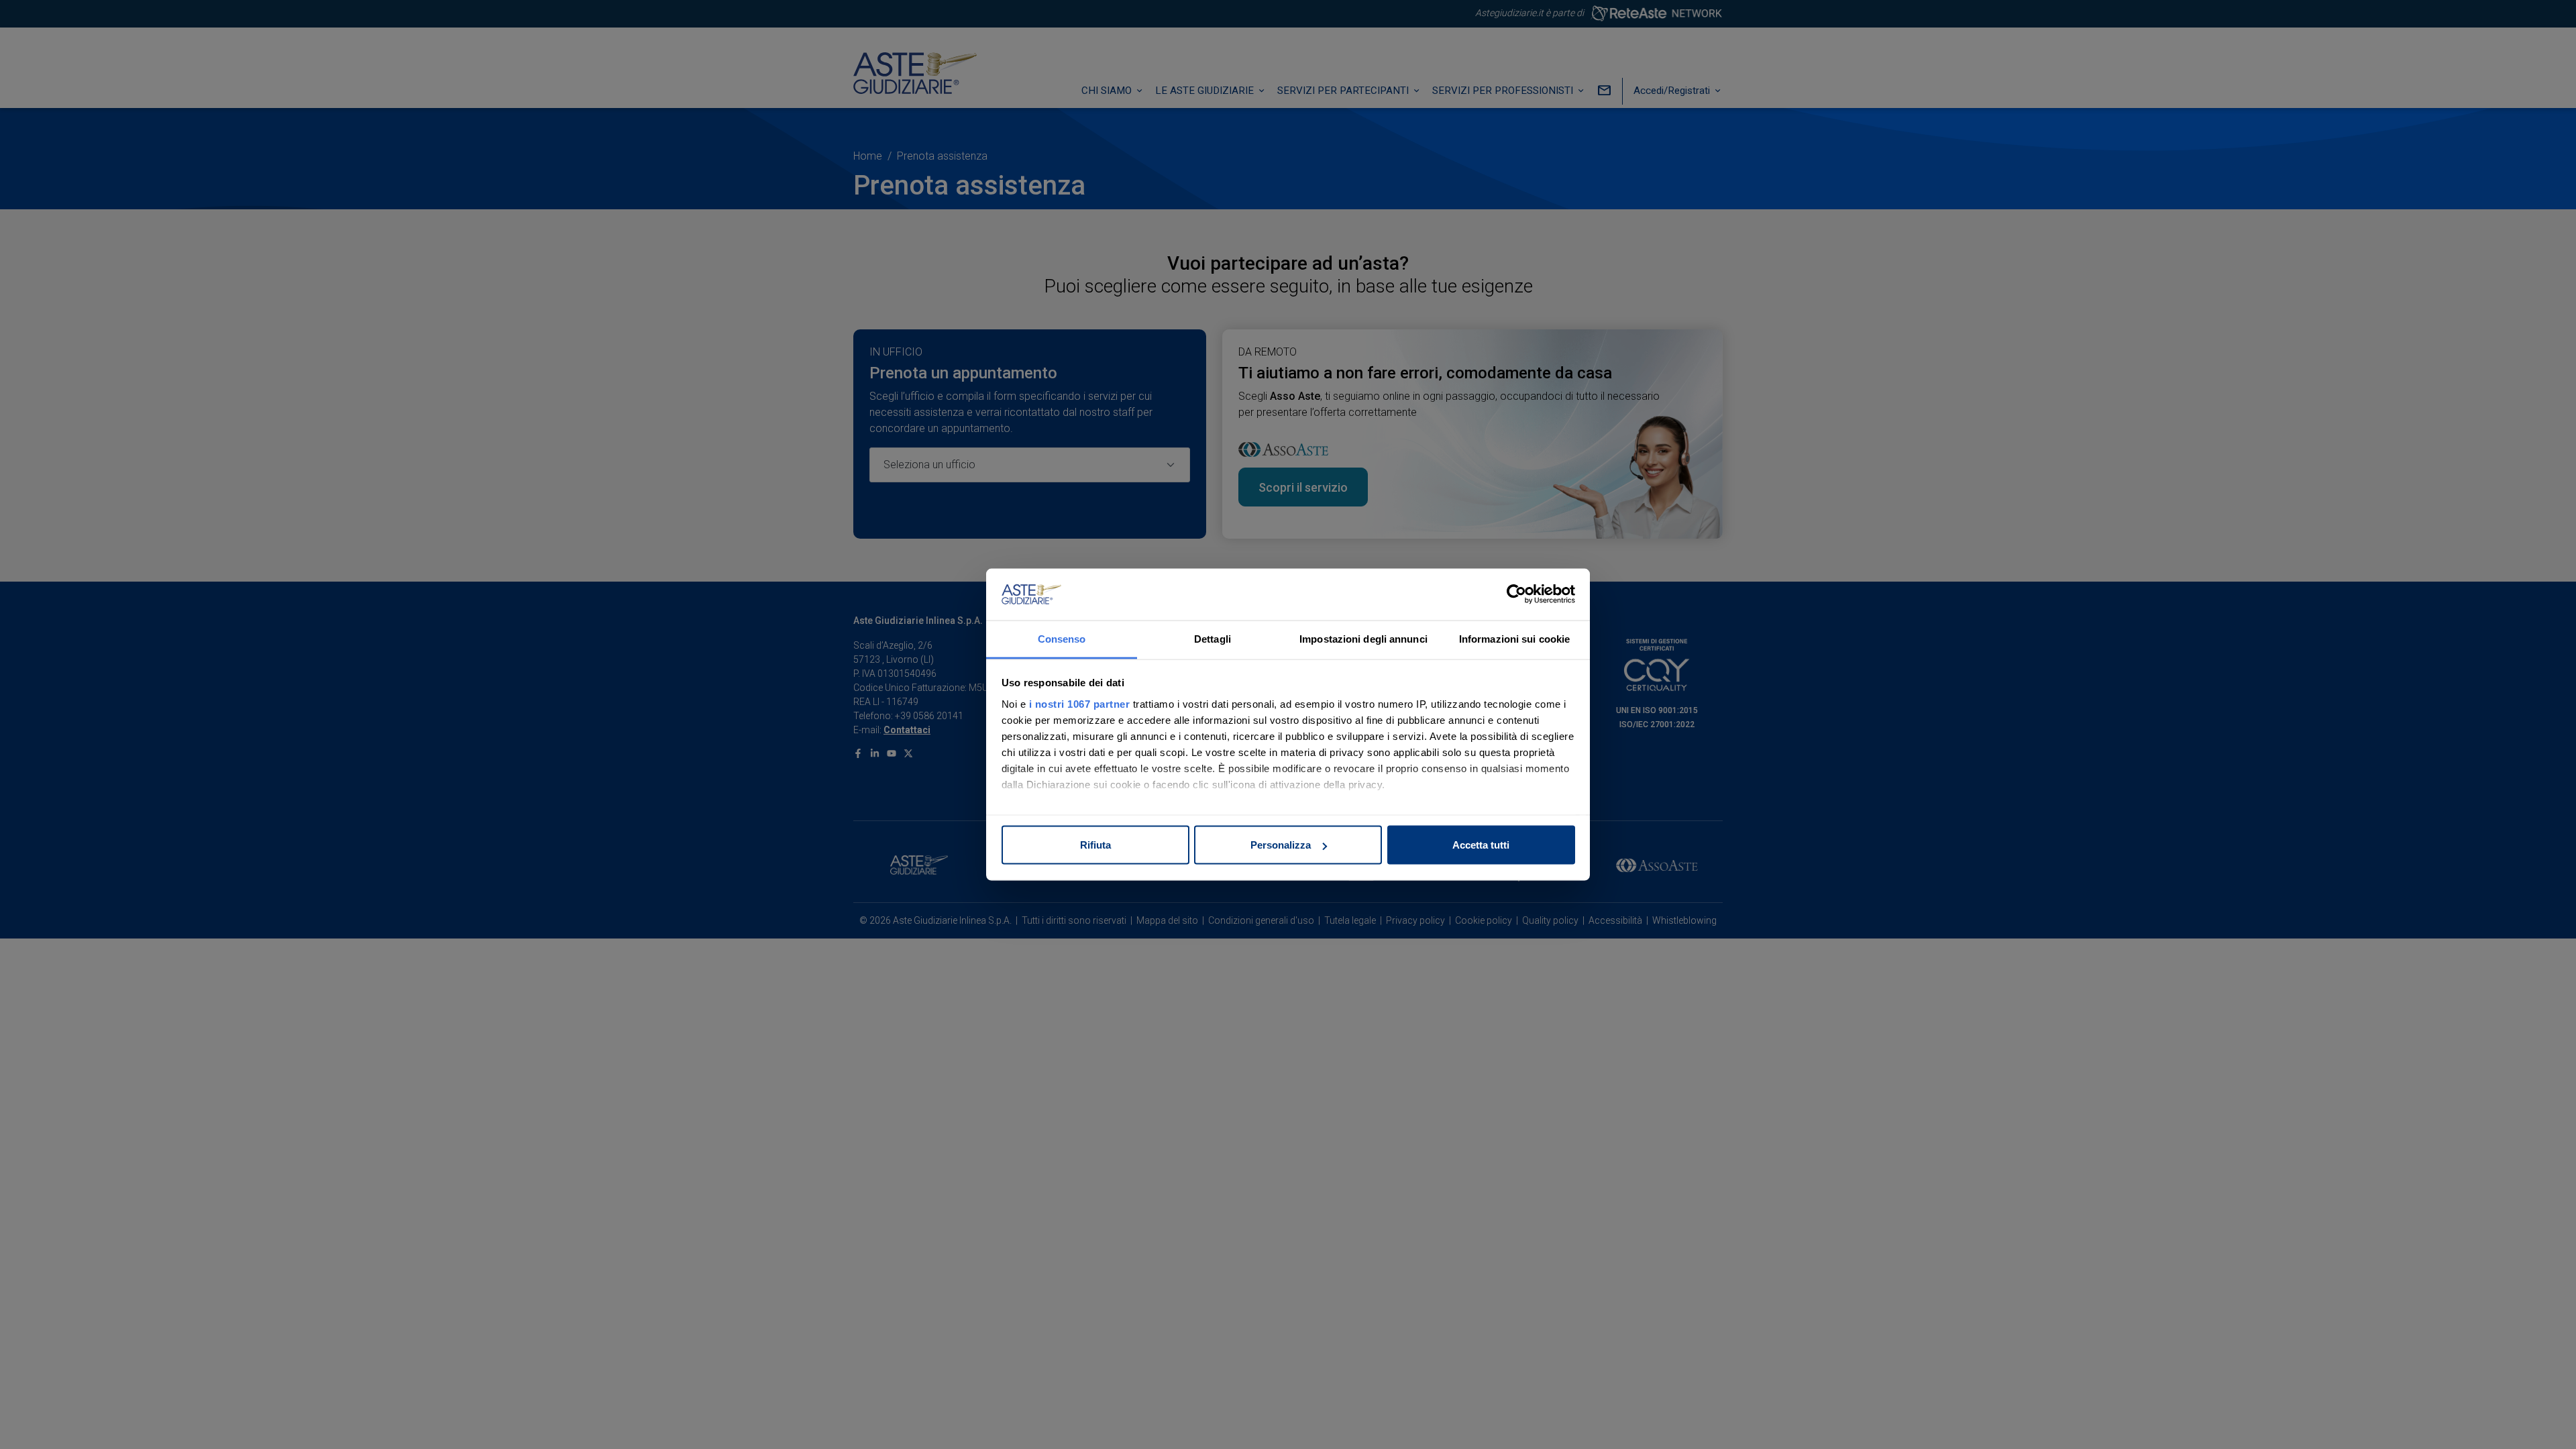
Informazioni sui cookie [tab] (1514, 638)
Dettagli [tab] (1213, 638)
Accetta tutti (1481, 845)
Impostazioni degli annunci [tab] (1363, 638)
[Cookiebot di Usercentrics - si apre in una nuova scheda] (1516, 594)
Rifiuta (1095, 845)
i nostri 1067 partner (1080, 703)
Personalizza (1281, 845)
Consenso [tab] (1062, 638)
